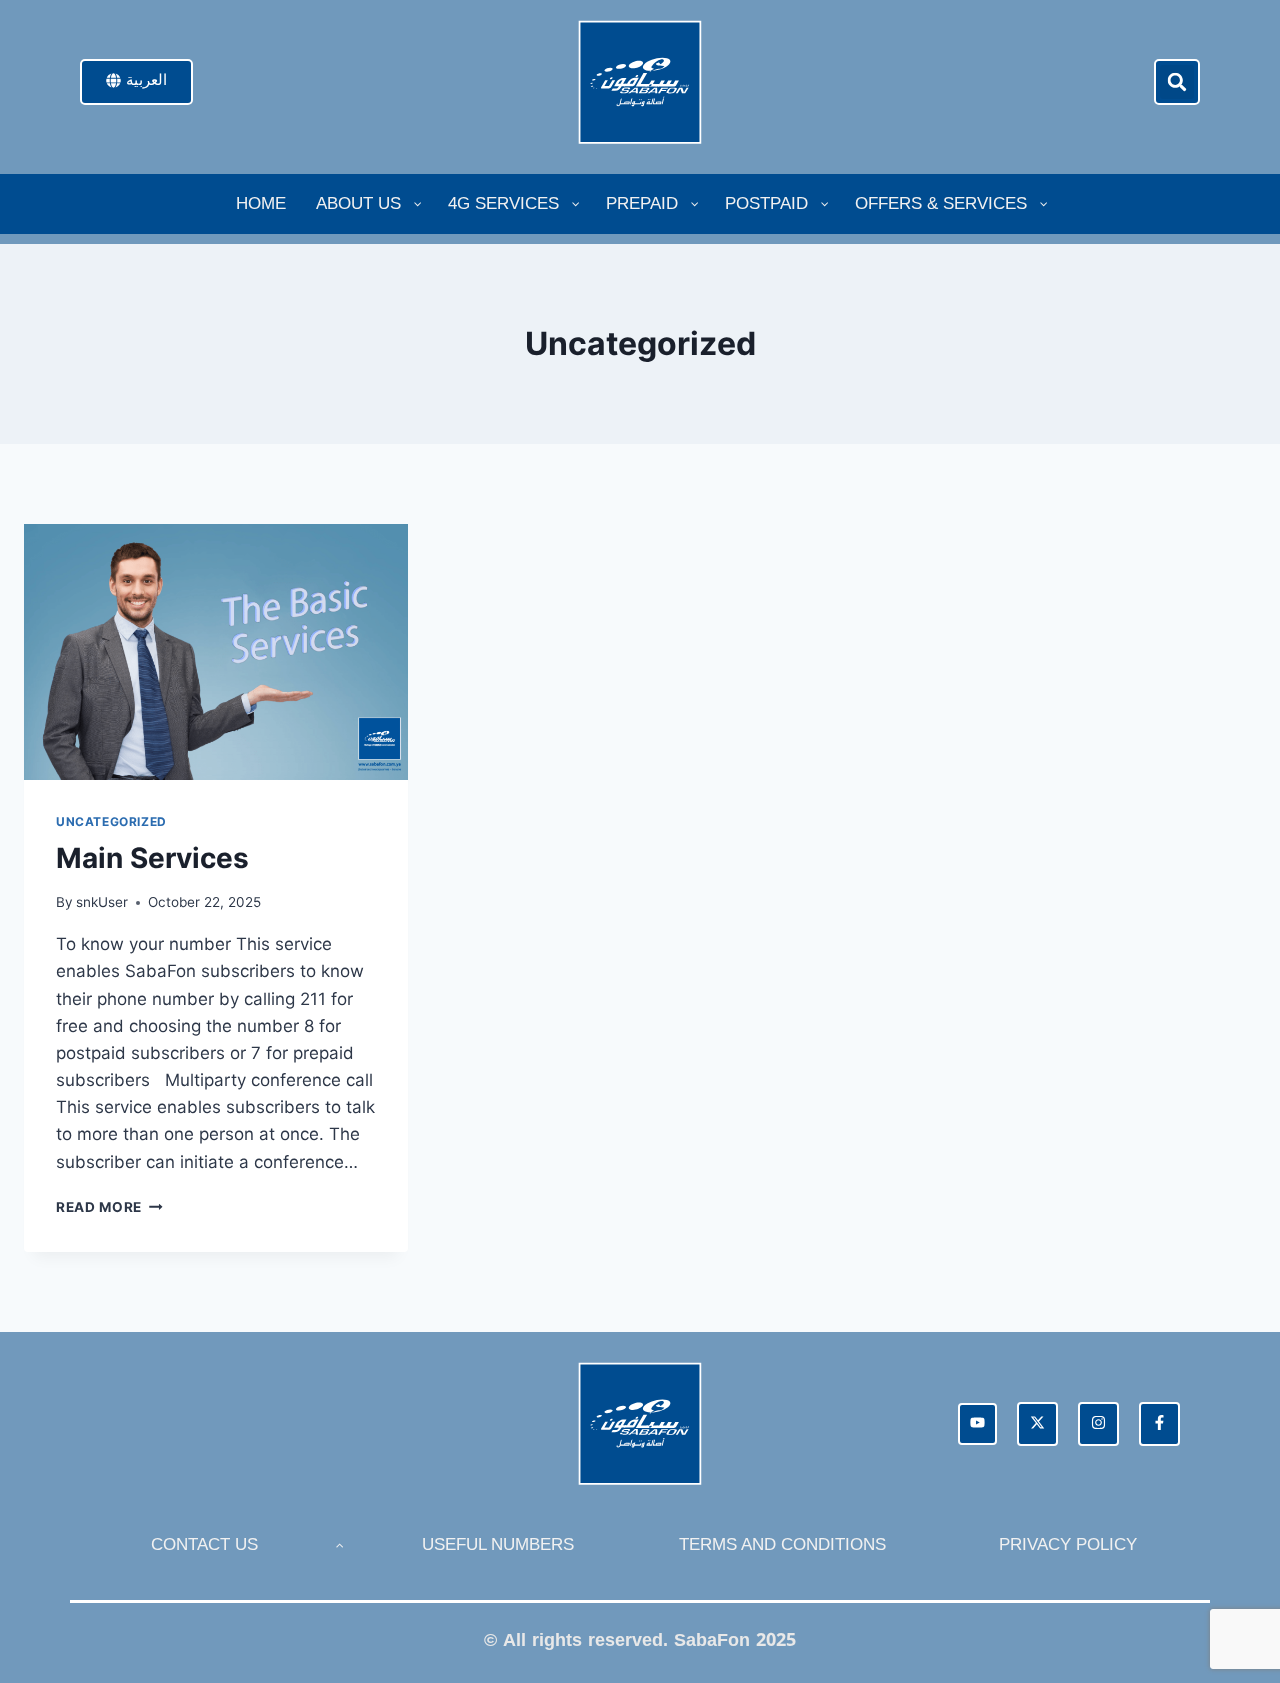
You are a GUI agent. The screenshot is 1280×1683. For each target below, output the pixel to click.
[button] (1177, 82)
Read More (109, 1207)
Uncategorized (111, 821)
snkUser (102, 902)
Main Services (152, 858)
